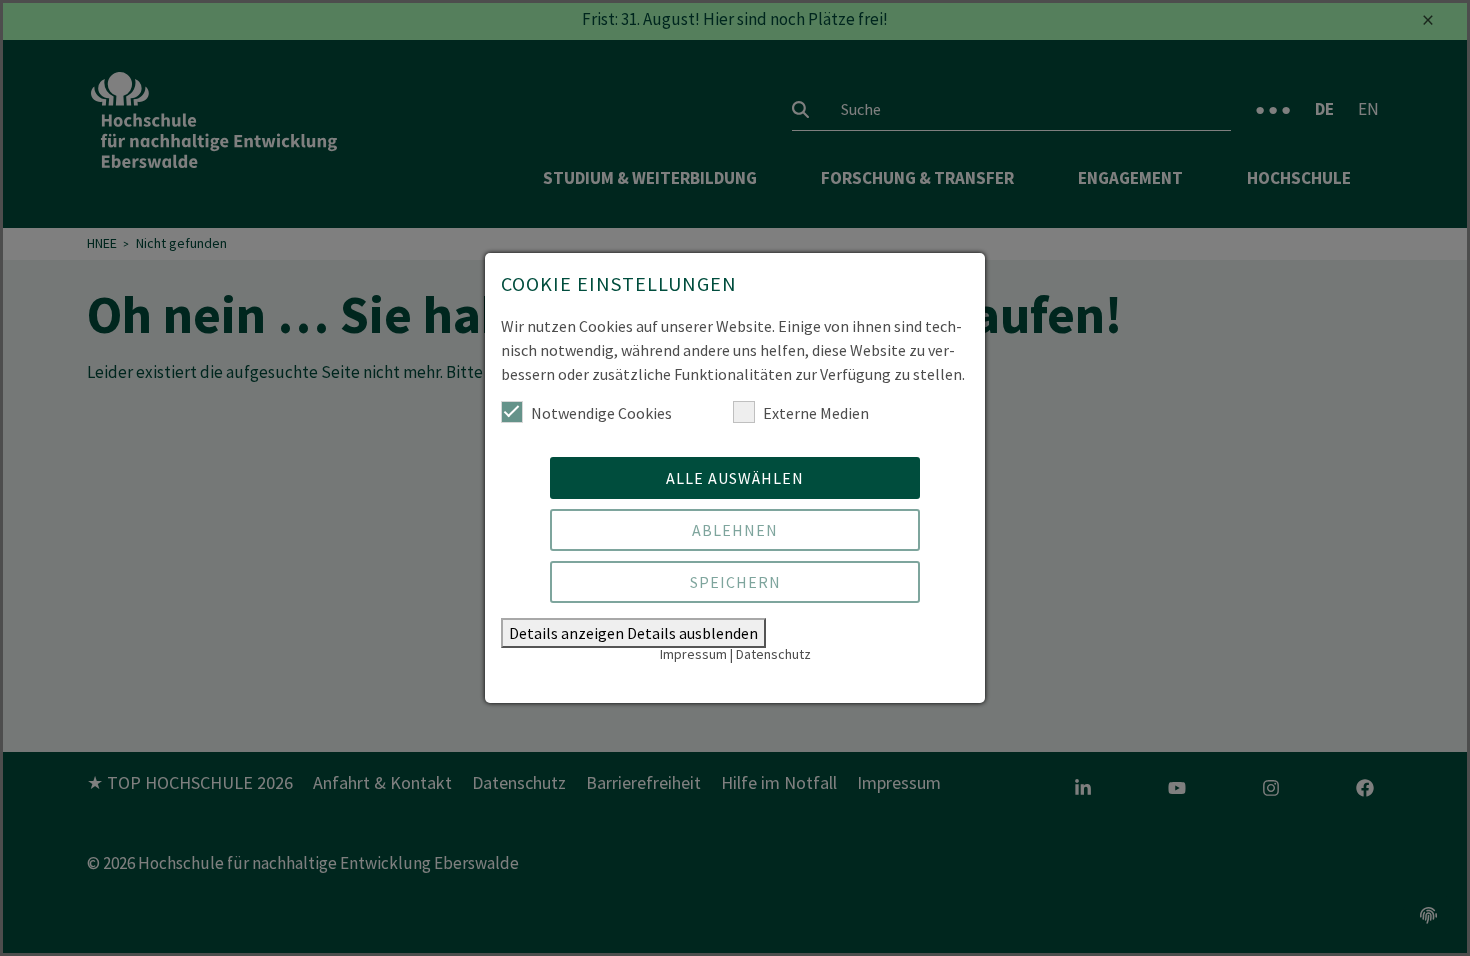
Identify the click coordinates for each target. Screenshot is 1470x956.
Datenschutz (773, 654)
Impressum (693, 654)
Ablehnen (735, 530)
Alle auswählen (735, 478)
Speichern (735, 582)
